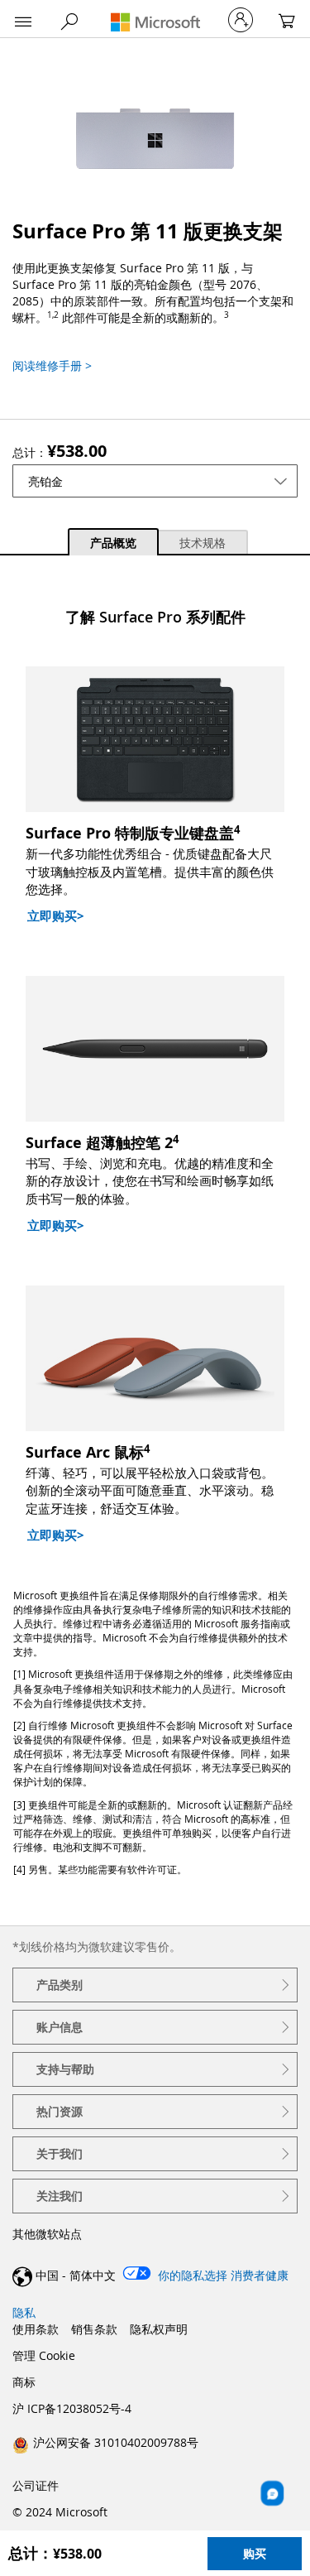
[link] (105, 2442)
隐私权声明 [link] (159, 2329)
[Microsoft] (155, 22)
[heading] (155, 1985)
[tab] (113, 541)
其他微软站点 (47, 2234)
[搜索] (69, 22)
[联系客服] (272, 2494)
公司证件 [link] (36, 2485)
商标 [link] (24, 2382)
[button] (23, 22)
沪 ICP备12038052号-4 (72, 2408)
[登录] (241, 20)
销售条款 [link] (94, 2329)
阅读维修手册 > (52, 365)
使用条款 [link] (36, 2329)
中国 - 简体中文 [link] (76, 2275)
